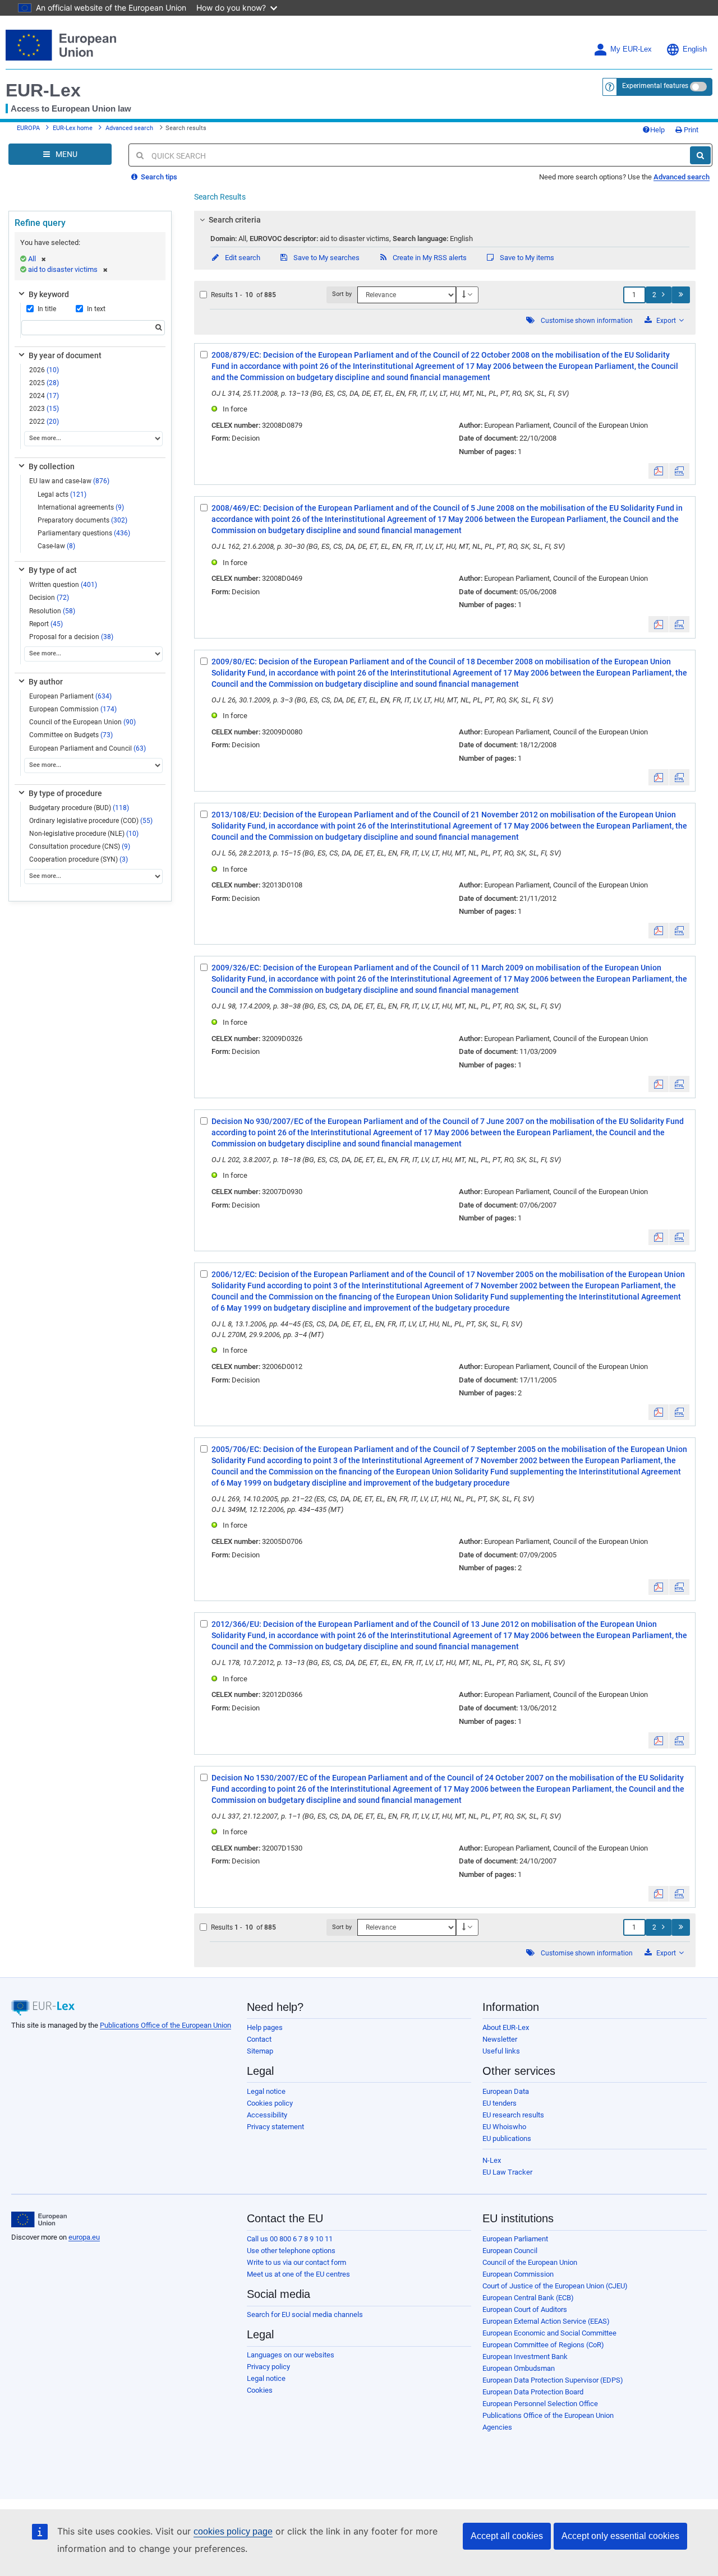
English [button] (695, 49)
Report (46, 624)
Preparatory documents (82, 520)
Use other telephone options (291, 2251)
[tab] (445, 220)
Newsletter (500, 2039)
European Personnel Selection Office (540, 2404)
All (32, 259)
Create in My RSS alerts (429, 258)
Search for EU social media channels (305, 2314)
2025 (44, 383)
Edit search (242, 258)
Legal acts (62, 494)
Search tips (158, 177)
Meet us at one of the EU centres (298, 2274)
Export (666, 321)
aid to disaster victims (63, 269)
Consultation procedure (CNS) (80, 847)
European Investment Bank (525, 2357)
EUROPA (28, 128)
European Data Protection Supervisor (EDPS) (553, 2380)
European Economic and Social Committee (549, 2333)
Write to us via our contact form (296, 2262)
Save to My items (526, 258)
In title (47, 309)
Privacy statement (275, 2127)
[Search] (700, 155)
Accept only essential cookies (620, 2536)
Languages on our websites (291, 2355)
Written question (63, 585)
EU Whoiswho (504, 2127)
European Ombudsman (519, 2368)
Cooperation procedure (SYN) (79, 859)
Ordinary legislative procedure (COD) (91, 821)
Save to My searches (326, 258)
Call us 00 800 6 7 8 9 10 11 (290, 2239)
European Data (506, 2091)
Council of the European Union (82, 722)
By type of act (53, 570)
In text (96, 309)
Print (690, 130)
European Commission (73, 709)
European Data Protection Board (533, 2392)
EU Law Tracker (507, 2172)
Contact (259, 2039)
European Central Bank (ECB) (528, 2298)
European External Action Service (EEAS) (546, 2321)
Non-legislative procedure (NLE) (84, 834)
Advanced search (129, 128)
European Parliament (70, 696)
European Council (510, 2251)
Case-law (56, 546)
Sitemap (260, 2051)
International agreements (81, 507)
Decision (49, 598)
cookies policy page (233, 2531)
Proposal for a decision (71, 637)
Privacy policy (268, 2367)
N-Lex (492, 2160)
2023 (44, 409)
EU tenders (500, 2103)
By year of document (65, 355)
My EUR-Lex (631, 49)
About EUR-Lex (506, 2027)
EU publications (507, 2138)
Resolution (52, 611)
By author (46, 682)
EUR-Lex (43, 90)
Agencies (497, 2427)
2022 (44, 422)
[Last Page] (681, 295)
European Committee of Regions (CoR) (543, 2345)
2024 (44, 396)
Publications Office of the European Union (165, 2025)
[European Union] (39, 2219)
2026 (44, 370)
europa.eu (84, 2237)
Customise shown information (587, 321)
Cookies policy (270, 2103)
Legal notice (266, 2091)
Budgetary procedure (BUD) (79, 808)
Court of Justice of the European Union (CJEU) (555, 2286)
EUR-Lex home (73, 128)
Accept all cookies (507, 2536)
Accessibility (267, 2115)
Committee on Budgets (71, 735)
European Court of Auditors (525, 2309)
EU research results (513, 2115)
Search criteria (235, 220)
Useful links (501, 2051)
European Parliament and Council (88, 748)
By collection (52, 466)
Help (657, 130)
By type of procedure (65, 793)
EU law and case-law (69, 481)
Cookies (260, 2390)
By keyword (49, 294)
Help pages (265, 2027)
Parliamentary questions (84, 533)
